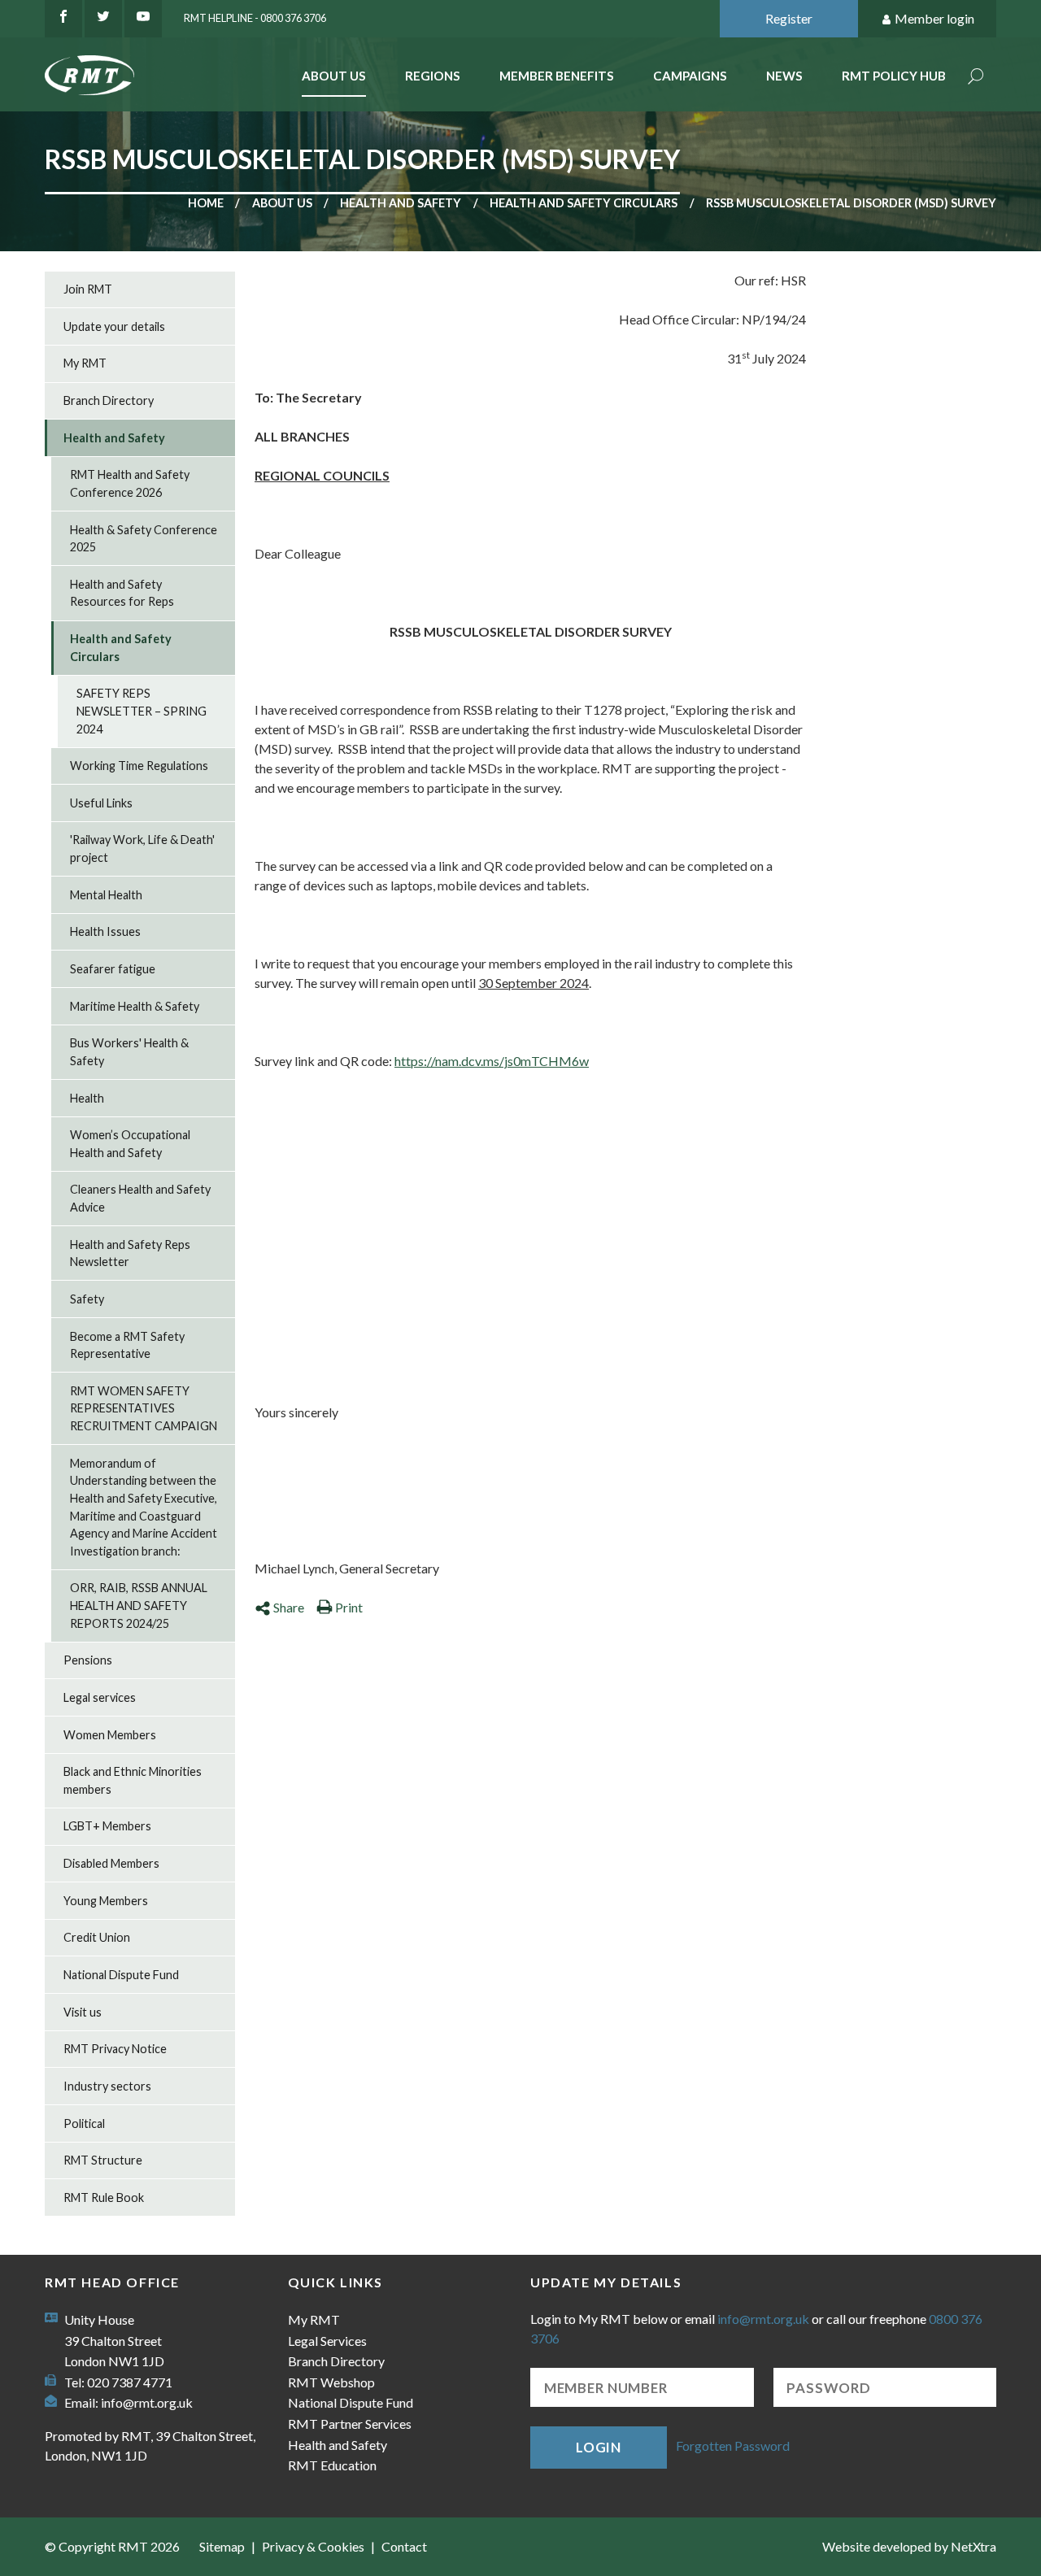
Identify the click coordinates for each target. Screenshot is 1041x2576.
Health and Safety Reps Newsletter (130, 1253)
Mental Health (106, 895)
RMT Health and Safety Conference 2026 (130, 483)
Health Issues (105, 931)
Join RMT (88, 289)
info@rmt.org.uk (147, 2402)
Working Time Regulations (139, 766)
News (784, 76)
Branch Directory (109, 400)
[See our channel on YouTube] (143, 19)
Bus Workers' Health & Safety (129, 1052)
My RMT (85, 363)
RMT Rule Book (104, 2197)
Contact (404, 2546)
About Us (334, 76)
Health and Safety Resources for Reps (122, 593)
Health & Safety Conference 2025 (144, 539)
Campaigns (690, 76)
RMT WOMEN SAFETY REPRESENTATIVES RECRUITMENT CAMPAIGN (144, 1408)
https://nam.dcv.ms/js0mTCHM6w (492, 1061)
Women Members (110, 1735)
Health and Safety (401, 203)
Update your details (114, 326)
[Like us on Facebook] (63, 19)
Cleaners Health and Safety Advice (140, 1198)
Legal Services (327, 2341)
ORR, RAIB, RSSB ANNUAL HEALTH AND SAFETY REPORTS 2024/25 (139, 1605)
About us (282, 203)
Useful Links (101, 803)
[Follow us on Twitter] (103, 19)
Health (87, 1098)
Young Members (106, 1901)
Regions (433, 76)
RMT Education (332, 2465)
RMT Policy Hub (894, 76)
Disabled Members (111, 1863)
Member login (934, 18)
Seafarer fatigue (113, 969)
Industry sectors (107, 2086)
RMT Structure (103, 2160)
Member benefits (557, 76)
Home (206, 203)
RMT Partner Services (350, 2424)
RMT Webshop (331, 2382)
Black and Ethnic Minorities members (133, 1780)
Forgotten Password (733, 2445)
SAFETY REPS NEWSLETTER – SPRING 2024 (142, 711)
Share (289, 1607)
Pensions (88, 1660)
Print (349, 1607)
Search (976, 78)
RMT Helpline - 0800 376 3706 (255, 18)
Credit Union (97, 1937)
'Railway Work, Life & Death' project (142, 849)
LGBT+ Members (107, 1826)
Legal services (100, 1697)
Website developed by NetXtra (909, 2546)
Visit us (83, 2012)
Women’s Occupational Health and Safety (130, 1144)
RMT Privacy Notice (115, 2049)
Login (599, 2447)
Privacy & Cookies (313, 2546)
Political (84, 2123)
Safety (87, 1299)
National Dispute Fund (121, 1975)
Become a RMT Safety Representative (127, 1345)
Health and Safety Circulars (584, 203)
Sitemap (222, 2546)
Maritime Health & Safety (135, 1006)
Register (789, 18)
